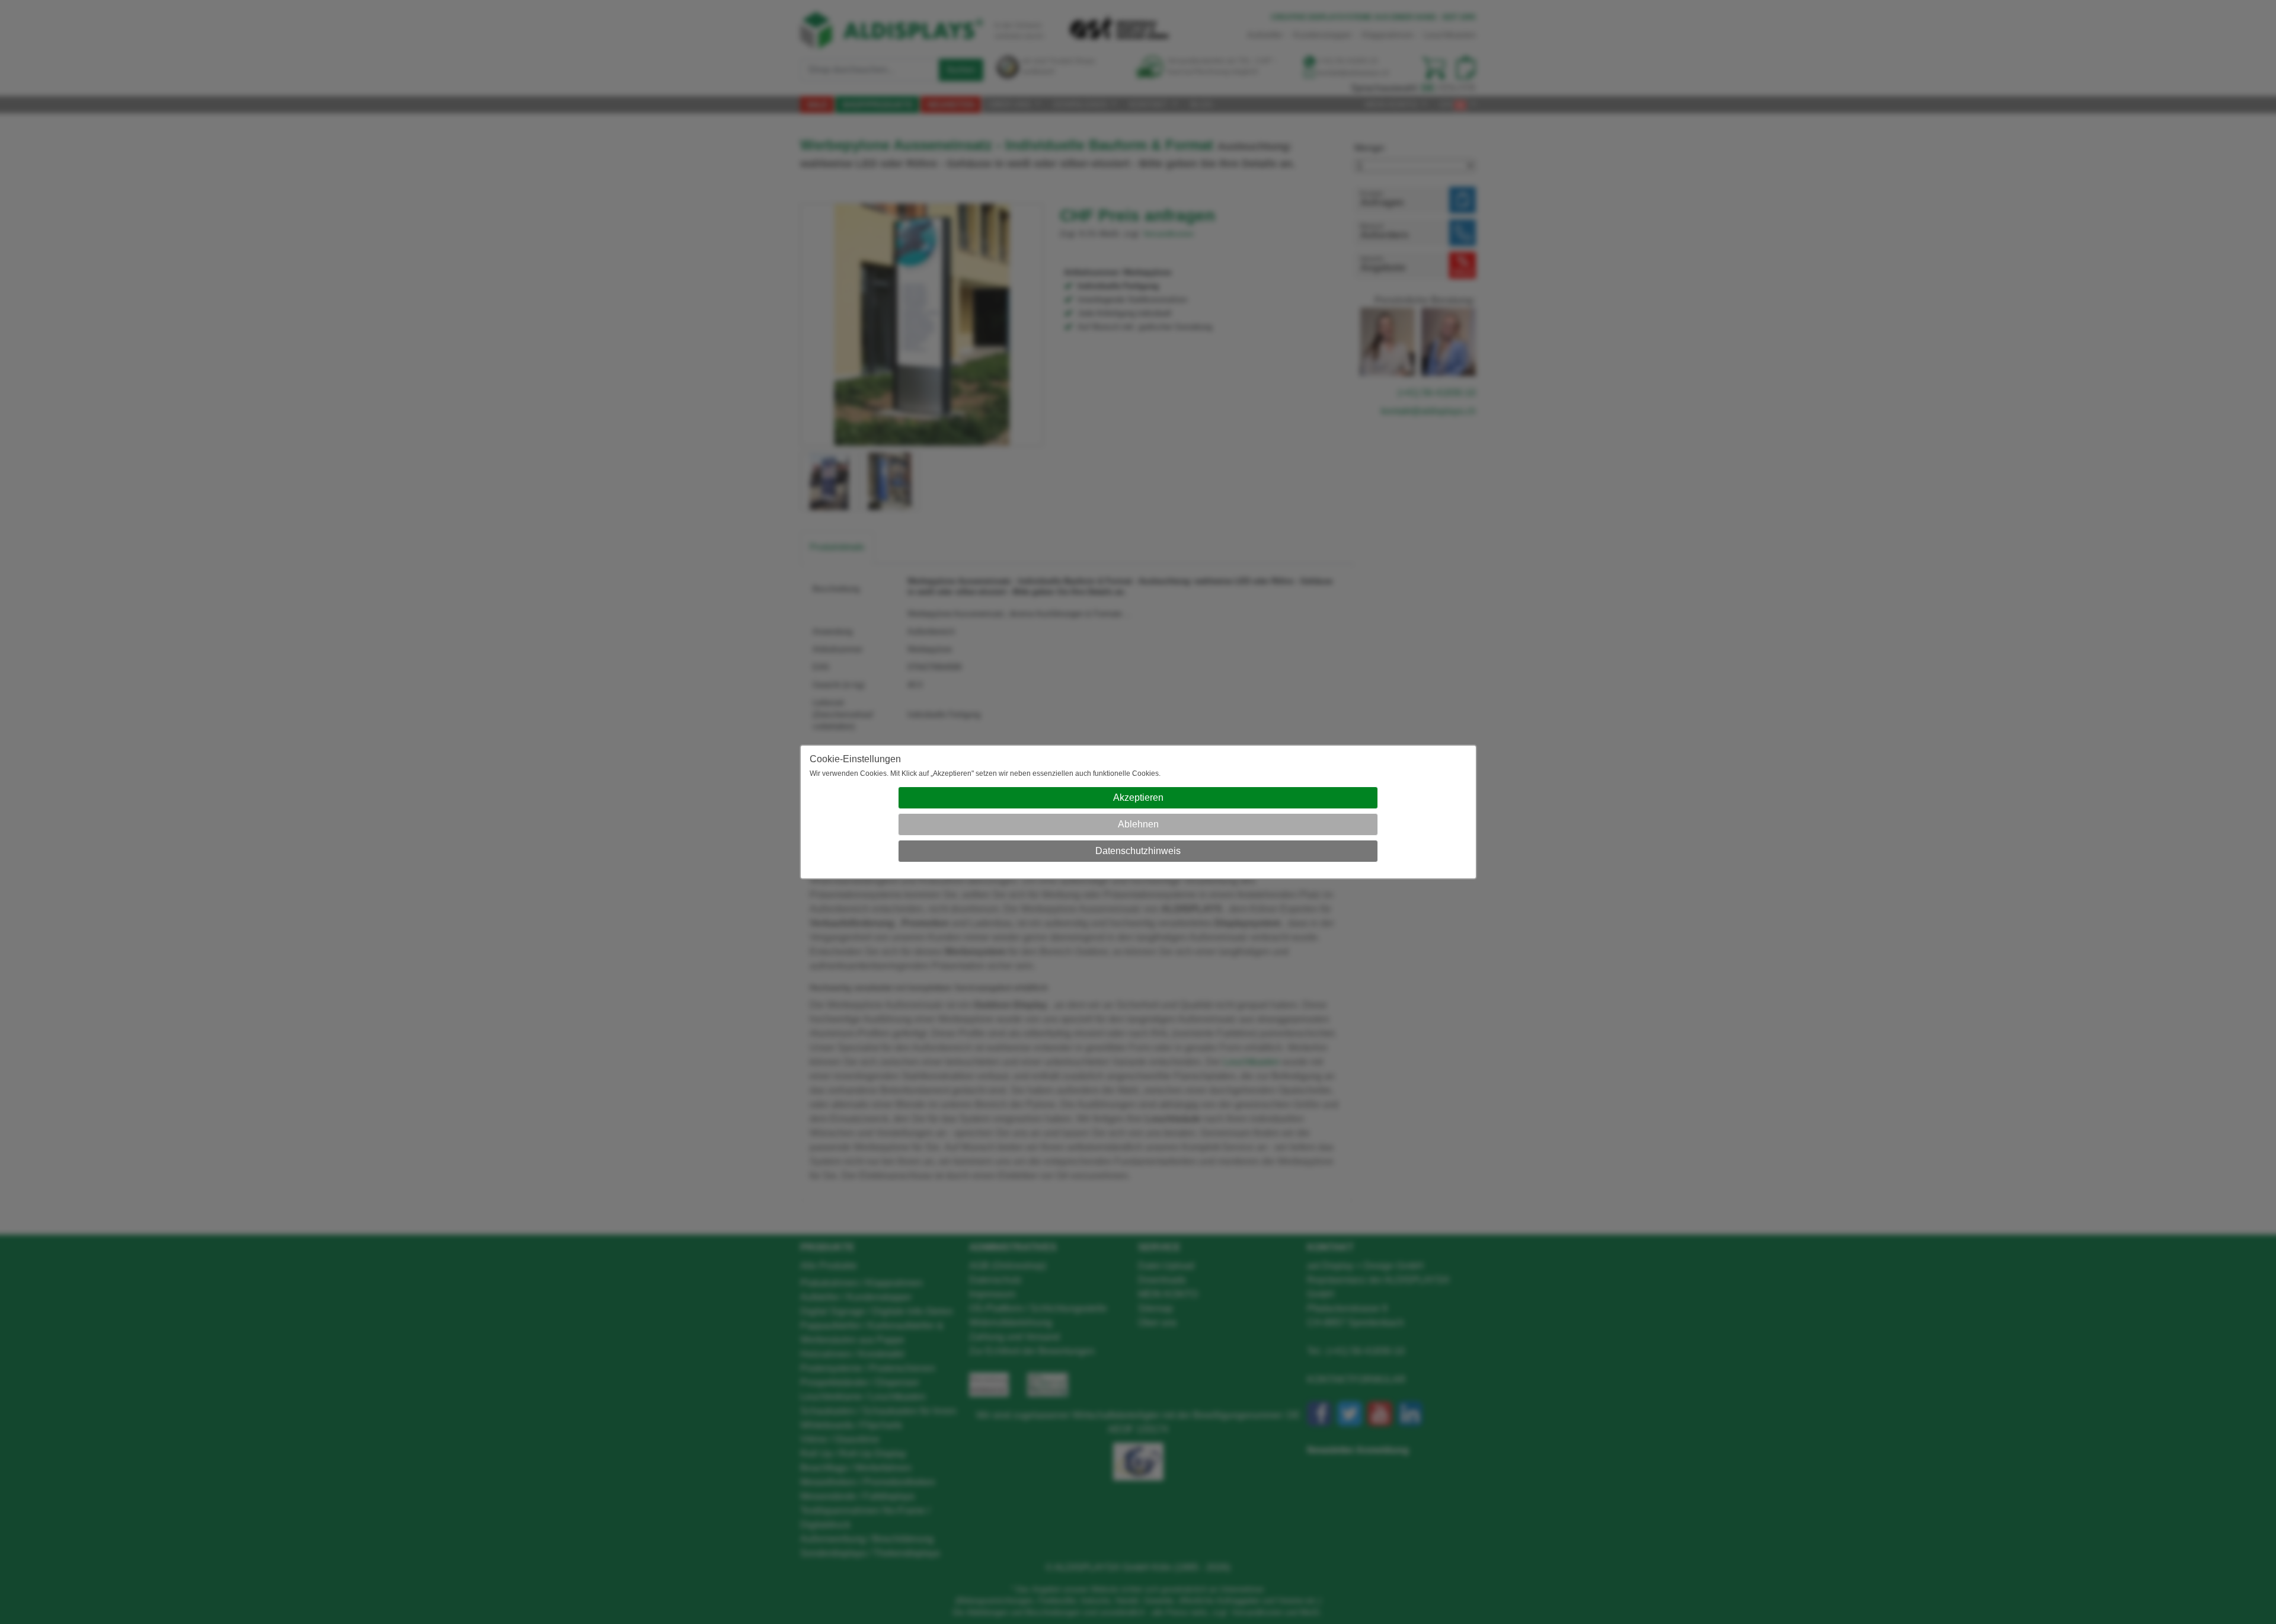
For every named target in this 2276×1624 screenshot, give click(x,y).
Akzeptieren (1138, 797)
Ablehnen (1138, 824)
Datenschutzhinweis (1138, 851)
